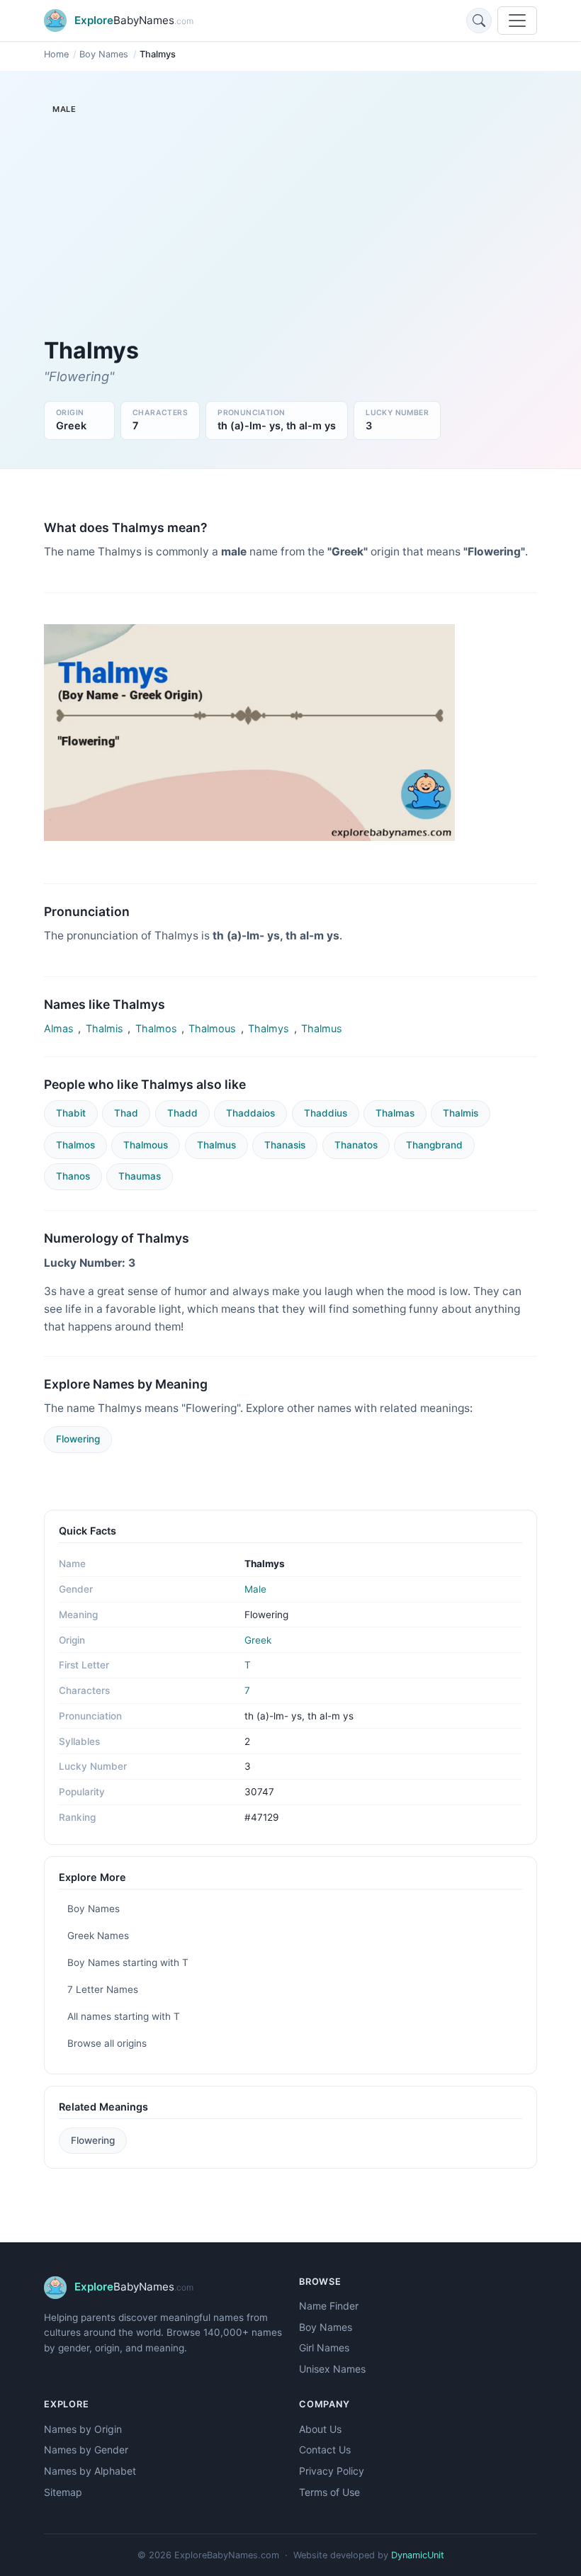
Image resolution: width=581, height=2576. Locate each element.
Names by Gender (86, 2450)
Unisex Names (332, 2369)
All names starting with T (124, 2016)
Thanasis (285, 1145)
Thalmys (269, 1028)
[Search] (479, 21)
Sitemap (63, 2492)
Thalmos (156, 1028)
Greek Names (98, 1936)
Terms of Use (329, 2492)
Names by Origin (83, 2429)
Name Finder (329, 2306)
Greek (258, 1640)
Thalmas (395, 1113)
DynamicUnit (418, 2555)
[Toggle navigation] (517, 21)
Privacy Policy (332, 2471)
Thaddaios (250, 1113)
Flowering (78, 1439)
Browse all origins (107, 2043)
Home (56, 54)
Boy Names (104, 54)
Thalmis (105, 1028)
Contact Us (325, 2450)
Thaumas (140, 1176)
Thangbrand (434, 1145)
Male (255, 1589)
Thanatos (356, 1145)
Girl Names (324, 2348)
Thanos (73, 1176)
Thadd (182, 1113)
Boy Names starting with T (128, 1962)
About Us (320, 2429)
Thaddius (326, 1113)
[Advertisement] (290, 231)
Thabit (71, 1113)
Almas (59, 1028)
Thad (126, 1113)
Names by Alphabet (90, 2471)
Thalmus (322, 1028)
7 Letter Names (103, 1989)
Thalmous (212, 1028)
